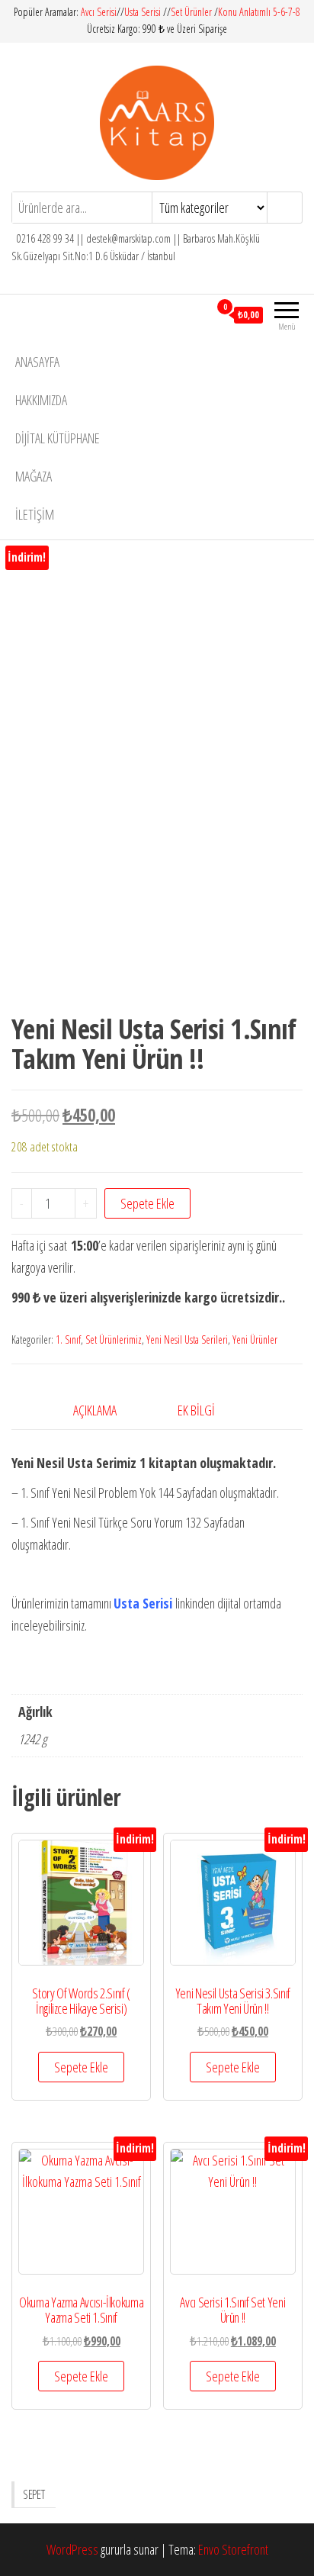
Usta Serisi (143, 12)
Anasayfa (37, 362)
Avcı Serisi (99, 12)
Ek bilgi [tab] (196, 1410)
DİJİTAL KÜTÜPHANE (58, 438)
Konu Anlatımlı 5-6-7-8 (259, 12)
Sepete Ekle (147, 1203)
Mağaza (34, 476)
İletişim (35, 514)
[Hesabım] (197, 314)
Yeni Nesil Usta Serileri (187, 1340)
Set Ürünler (191, 12)
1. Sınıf (68, 1340)
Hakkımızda (41, 400)
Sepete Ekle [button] (81, 2067)
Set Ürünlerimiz (114, 1340)
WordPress (72, 2549)
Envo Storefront (233, 2549)
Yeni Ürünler (255, 1340)
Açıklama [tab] (95, 1410)
